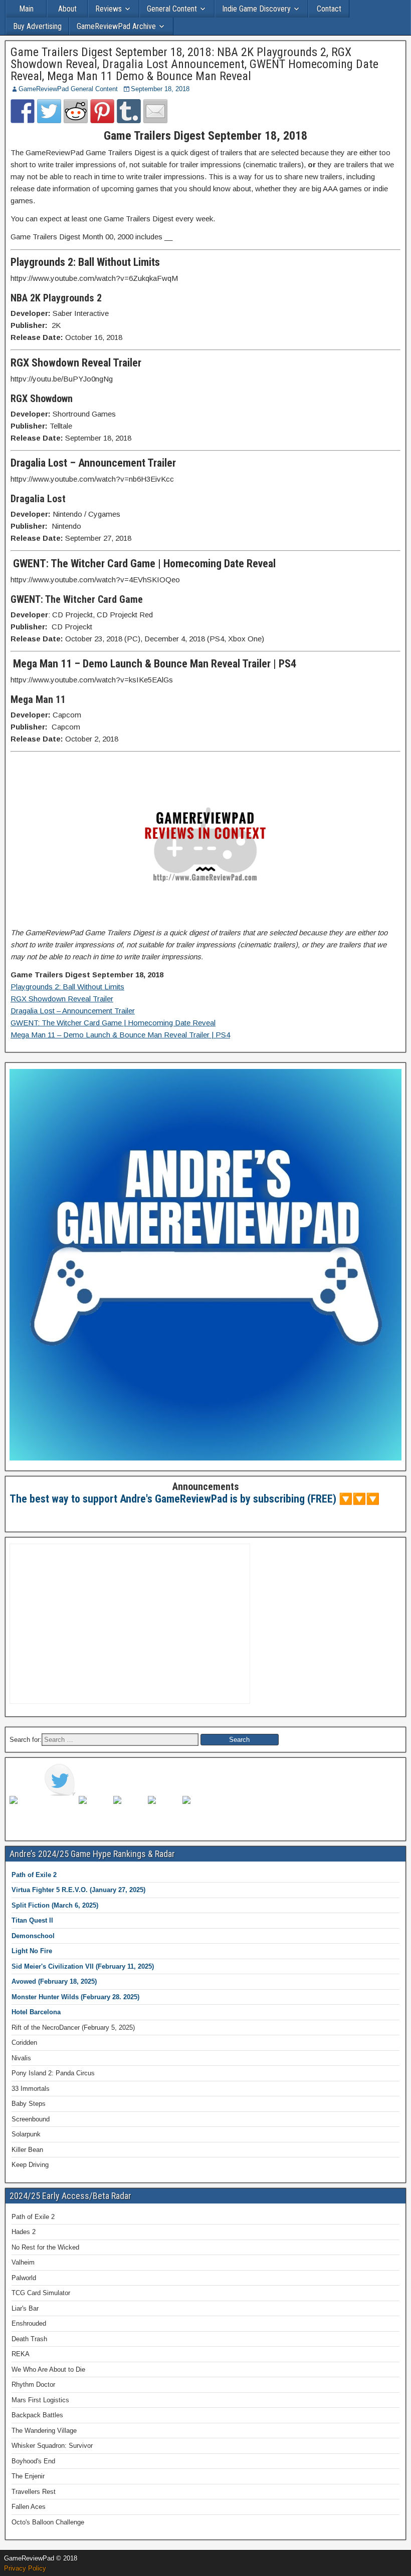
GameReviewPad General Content (68, 89)
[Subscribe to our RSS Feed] (129, 1812)
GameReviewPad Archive (116, 26)
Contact (329, 9)
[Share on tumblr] (129, 111)
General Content (172, 9)
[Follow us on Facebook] (26, 1812)
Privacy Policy (25, 2568)
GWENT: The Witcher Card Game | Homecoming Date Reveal (113, 1023)
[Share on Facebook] (23, 111)
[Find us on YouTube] (164, 1812)
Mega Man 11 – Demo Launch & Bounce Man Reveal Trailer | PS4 (120, 1035)
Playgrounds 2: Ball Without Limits (67, 987)
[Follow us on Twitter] (60, 1780)
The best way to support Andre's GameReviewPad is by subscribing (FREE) (173, 1499)
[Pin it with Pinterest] (102, 111)
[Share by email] (155, 111)
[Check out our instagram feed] (198, 1812)
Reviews (109, 9)
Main (26, 9)
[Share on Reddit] (76, 111)
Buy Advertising (37, 26)
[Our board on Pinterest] (95, 1812)
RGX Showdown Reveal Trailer (62, 999)
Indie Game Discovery (256, 9)
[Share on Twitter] (49, 111)
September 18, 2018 (160, 89)
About (67, 9)
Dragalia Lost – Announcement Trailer (73, 1011)
